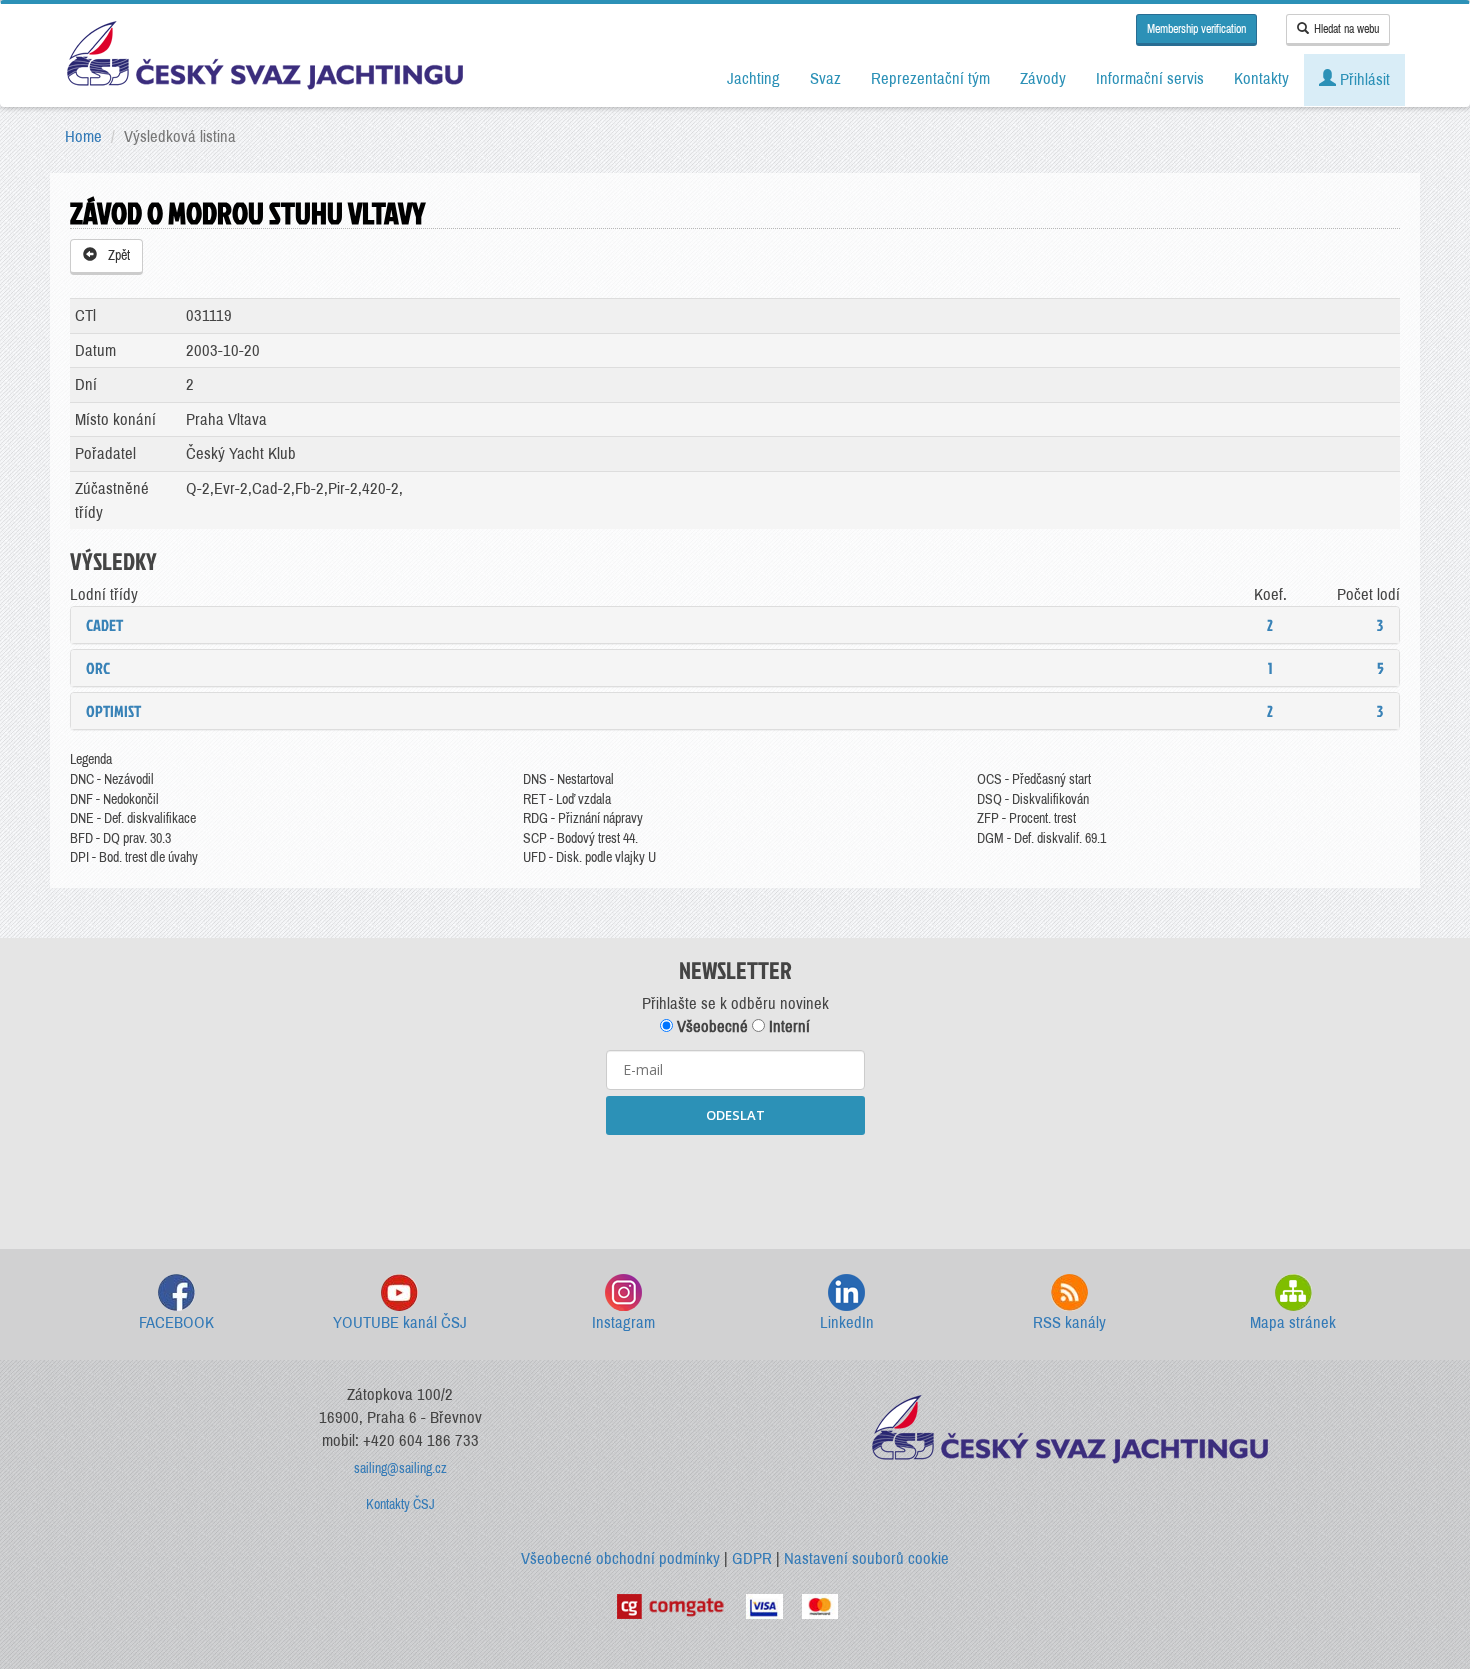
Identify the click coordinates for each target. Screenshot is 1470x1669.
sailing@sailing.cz (400, 1468)
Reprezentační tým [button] (930, 78)
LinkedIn (847, 1322)
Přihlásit (1363, 79)
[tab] (735, 625)
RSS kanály (1069, 1322)
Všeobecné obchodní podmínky (620, 1558)
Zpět (116, 255)
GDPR (752, 1558)
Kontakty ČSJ (400, 1504)
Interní (787, 1026)
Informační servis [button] (1150, 78)
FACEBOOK (176, 1322)
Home (83, 136)
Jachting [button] (753, 78)
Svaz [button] (825, 78)
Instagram (623, 1322)
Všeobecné (710, 1026)
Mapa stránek (1293, 1322)
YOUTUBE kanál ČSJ (400, 1322)
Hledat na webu (1346, 29)
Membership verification (1196, 29)
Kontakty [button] (1261, 78)
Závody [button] (1043, 78)
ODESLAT (735, 1115)
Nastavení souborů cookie (866, 1558)
